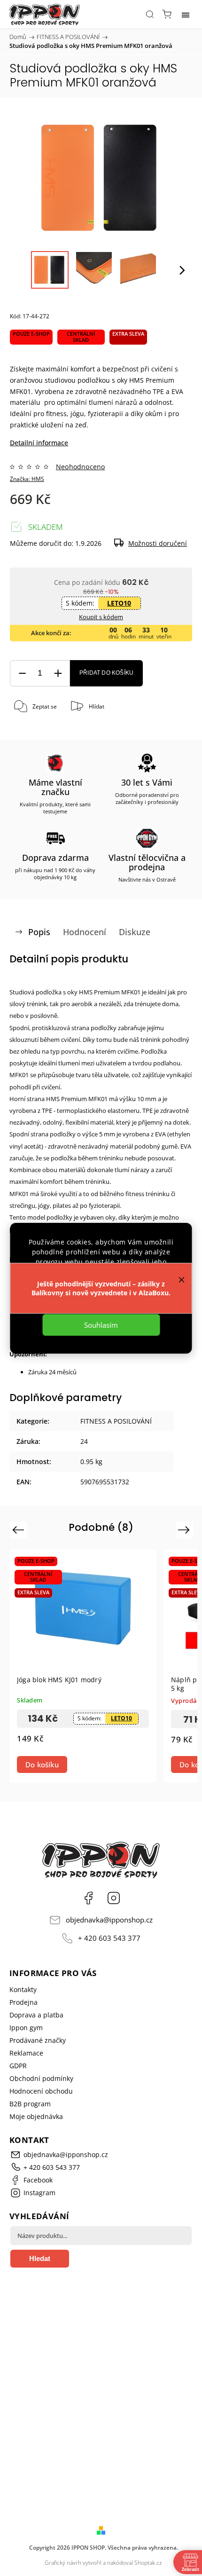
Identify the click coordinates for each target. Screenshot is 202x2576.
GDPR (18, 2066)
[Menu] (186, 14)
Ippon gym (26, 2028)
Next (185, 1530)
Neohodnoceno (80, 467)
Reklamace (26, 2053)
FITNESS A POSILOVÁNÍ (116, 1421)
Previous (19, 1530)
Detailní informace (39, 443)
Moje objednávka (36, 2116)
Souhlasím (101, 1325)
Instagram (114, 1898)
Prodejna (23, 2002)
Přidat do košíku (106, 673)
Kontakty (23, 1989)
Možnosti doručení (158, 543)
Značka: (27, 479)
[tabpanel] (83, 1666)
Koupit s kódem (101, 617)
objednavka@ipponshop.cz (109, 1920)
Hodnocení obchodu (41, 2091)
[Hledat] (150, 14)
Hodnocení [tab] (85, 932)
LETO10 (119, 603)
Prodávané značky (38, 2040)
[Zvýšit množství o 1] (58, 674)
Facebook (88, 1898)
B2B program (30, 2104)
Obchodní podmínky (41, 2078)
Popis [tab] (39, 932)
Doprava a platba (36, 2015)
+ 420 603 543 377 (109, 1938)
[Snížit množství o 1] (22, 674)
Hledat (40, 2258)
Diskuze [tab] (135, 932)
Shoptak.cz (148, 2563)
